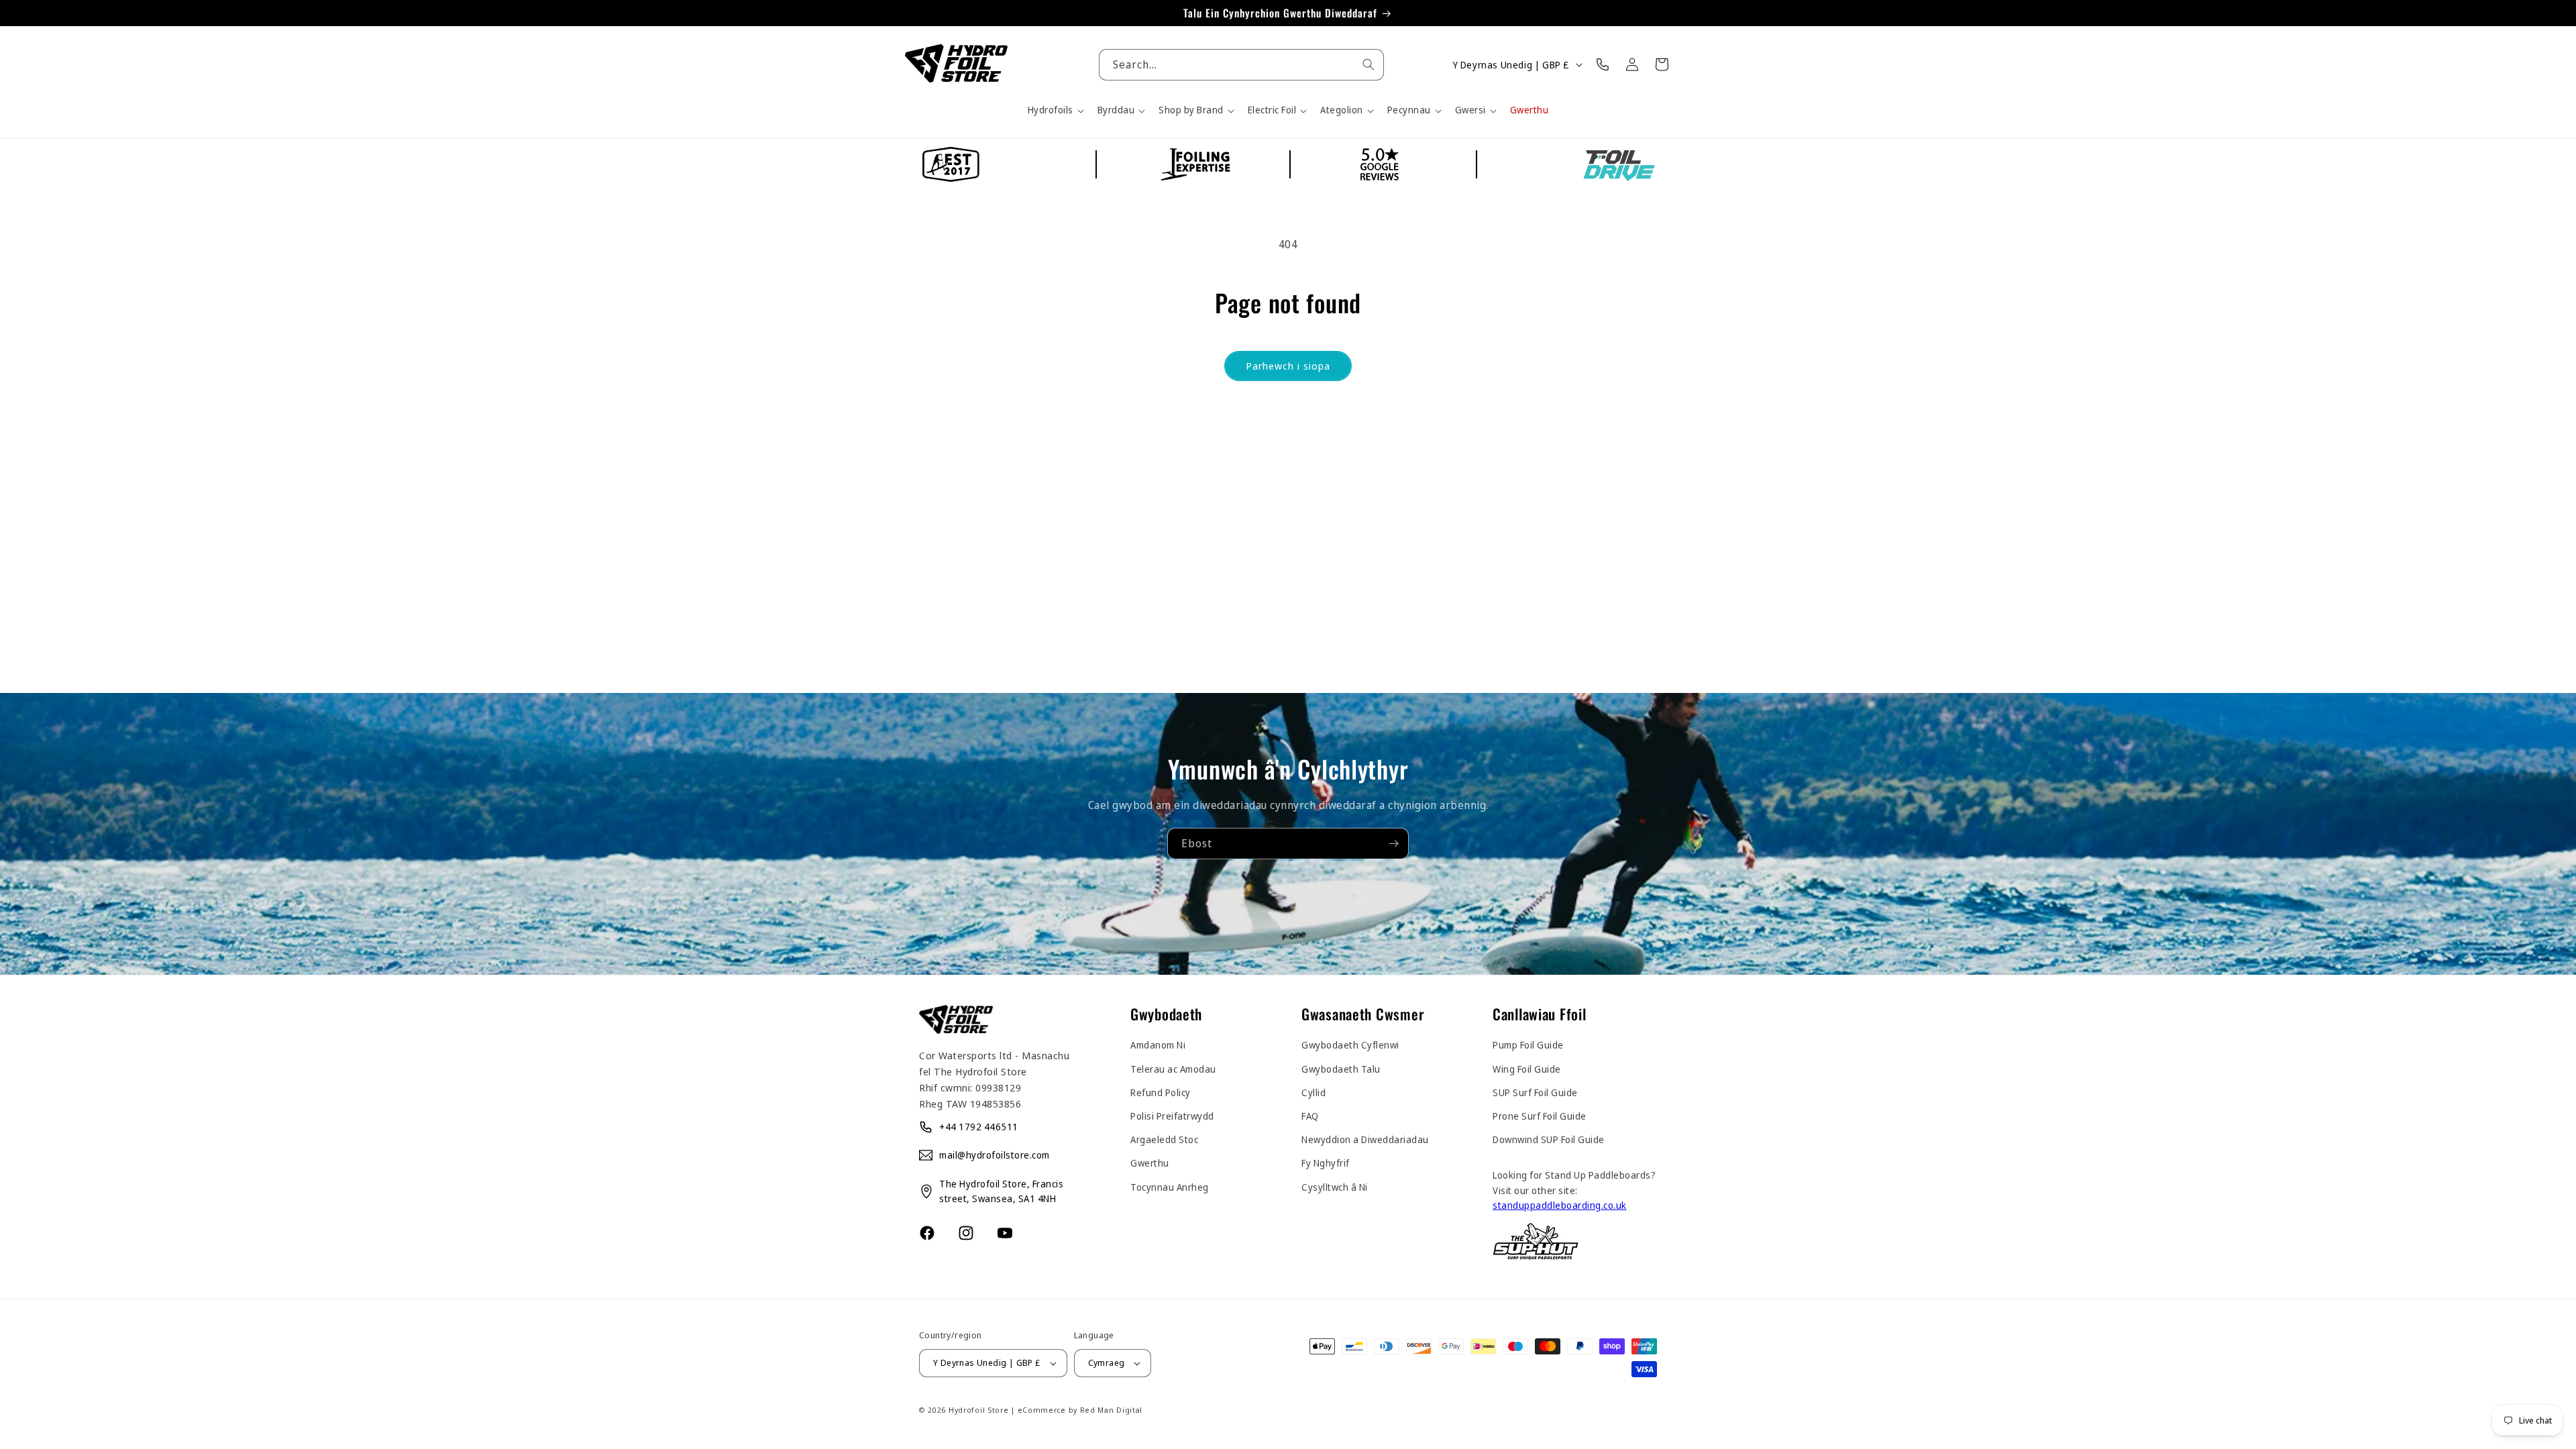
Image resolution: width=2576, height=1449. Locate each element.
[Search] (1368, 64)
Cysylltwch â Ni (1335, 1187)
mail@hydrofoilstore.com (995, 1155)
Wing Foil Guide (1527, 1069)
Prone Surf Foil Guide (1540, 1116)
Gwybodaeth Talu (1341, 1069)
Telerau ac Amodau (1173, 1069)
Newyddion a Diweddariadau (1365, 1139)
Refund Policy (1161, 1092)
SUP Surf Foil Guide (1535, 1092)
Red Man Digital (1112, 1410)
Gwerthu (1150, 1163)
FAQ (1310, 1116)
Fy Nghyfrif (1326, 1163)
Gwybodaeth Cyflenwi (1350, 1045)
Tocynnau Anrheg (1170, 1187)
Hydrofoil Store (979, 1410)
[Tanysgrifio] (1393, 844)
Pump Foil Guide (1528, 1045)
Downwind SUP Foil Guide (1549, 1139)
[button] (1055, 110)
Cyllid (1313, 1092)
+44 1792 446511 (979, 1127)
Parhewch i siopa (1288, 366)
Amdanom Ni (1158, 1045)
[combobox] (1241, 65)
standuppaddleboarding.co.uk (1560, 1205)
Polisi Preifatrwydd (1172, 1116)
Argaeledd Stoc (1164, 1139)
